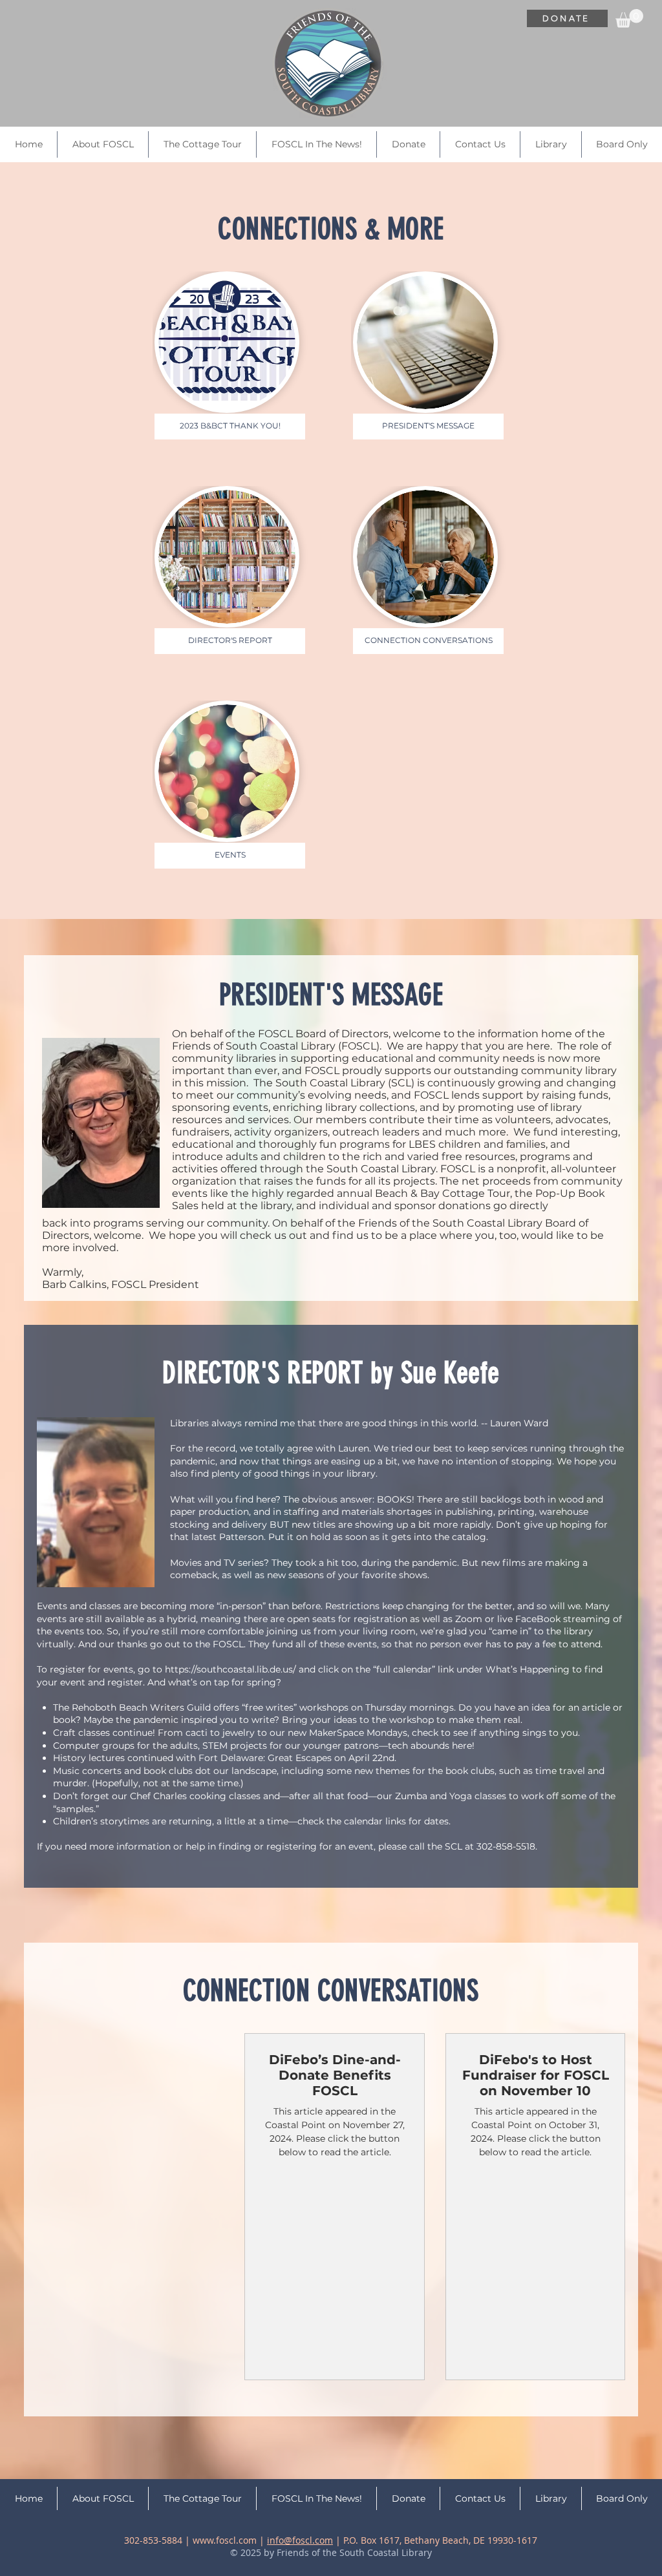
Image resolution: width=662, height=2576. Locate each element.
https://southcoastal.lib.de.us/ (230, 1669)
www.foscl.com (225, 2540)
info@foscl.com (300, 2540)
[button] (629, 18)
